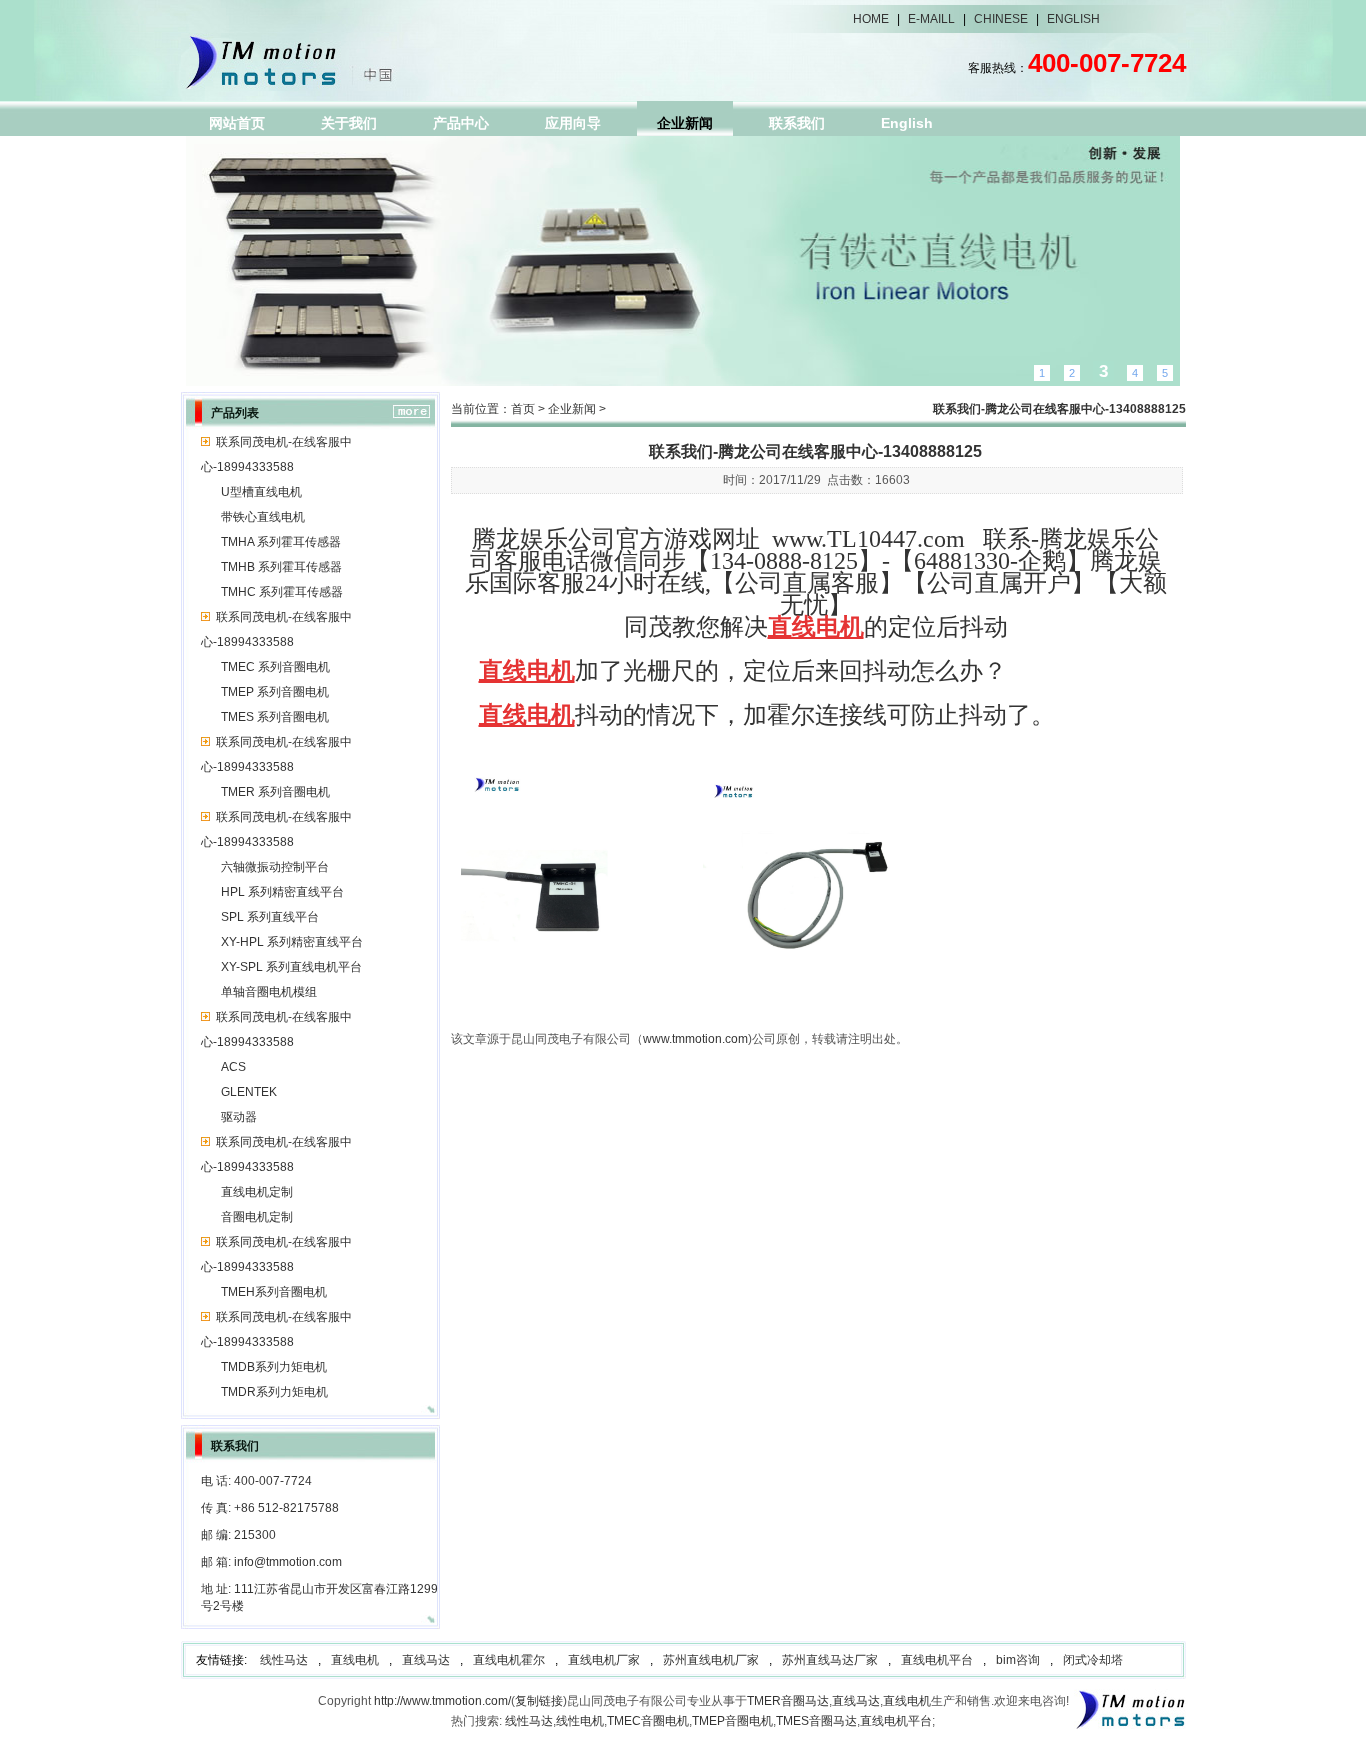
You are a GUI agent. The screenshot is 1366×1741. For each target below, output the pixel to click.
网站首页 (237, 123)
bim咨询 (1018, 1660)
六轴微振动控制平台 (275, 867)
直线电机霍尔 (509, 1660)
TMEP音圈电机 (732, 1721)
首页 (523, 409)
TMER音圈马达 (788, 1701)
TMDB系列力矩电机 (274, 1367)
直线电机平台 (937, 1660)
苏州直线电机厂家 (711, 1660)
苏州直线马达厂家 (830, 1660)
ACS (233, 1067)
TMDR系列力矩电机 (274, 1392)
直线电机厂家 (604, 1660)
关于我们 (349, 123)
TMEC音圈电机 (648, 1721)
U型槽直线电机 (261, 492)
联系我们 (797, 123)
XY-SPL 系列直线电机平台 (291, 967)
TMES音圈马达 (816, 1721)
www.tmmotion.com (695, 1039)
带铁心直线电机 (263, 517)
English (907, 123)
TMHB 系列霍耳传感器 (281, 567)
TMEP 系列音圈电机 (275, 692)
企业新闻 (685, 123)
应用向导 (573, 123)
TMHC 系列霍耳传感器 (282, 592)
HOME (871, 19)
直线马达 (426, 1660)
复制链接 (539, 1701)
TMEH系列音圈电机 (274, 1292)
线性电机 (580, 1721)
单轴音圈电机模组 (269, 992)
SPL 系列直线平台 (270, 917)
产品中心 (461, 123)
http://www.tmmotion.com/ (442, 1701)
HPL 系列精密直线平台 (282, 892)
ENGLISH (1073, 19)
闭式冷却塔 (1093, 1660)
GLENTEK (249, 1092)
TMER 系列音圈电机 (275, 792)
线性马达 (284, 1660)
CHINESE (1001, 19)
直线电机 (355, 1660)
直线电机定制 (257, 1192)
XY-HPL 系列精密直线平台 (292, 942)
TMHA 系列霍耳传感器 (281, 542)
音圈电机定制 (257, 1217)
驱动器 (239, 1117)
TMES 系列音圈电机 (275, 717)
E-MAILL (931, 19)
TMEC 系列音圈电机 (275, 667)
